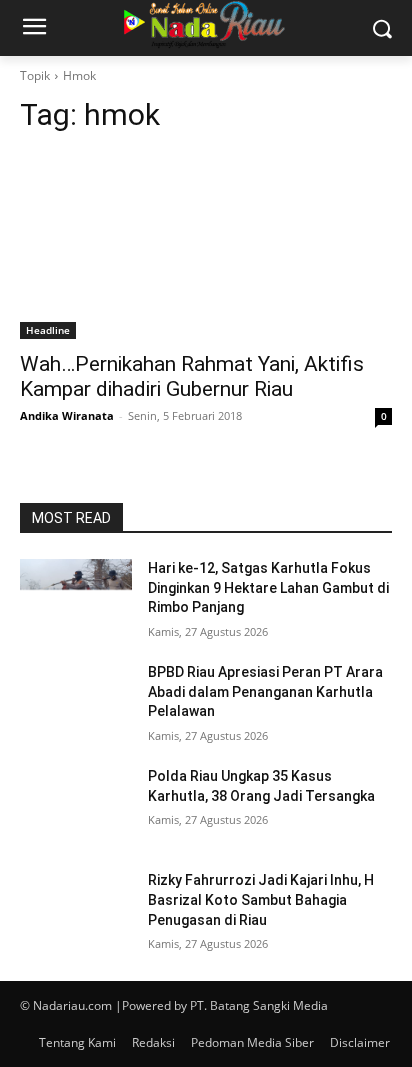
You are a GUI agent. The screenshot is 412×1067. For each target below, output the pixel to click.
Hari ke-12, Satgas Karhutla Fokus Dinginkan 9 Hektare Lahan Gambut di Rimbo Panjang (268, 587)
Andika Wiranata (67, 415)
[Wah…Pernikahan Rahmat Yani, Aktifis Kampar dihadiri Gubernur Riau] (206, 246)
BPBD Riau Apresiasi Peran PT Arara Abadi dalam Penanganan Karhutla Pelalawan (265, 691)
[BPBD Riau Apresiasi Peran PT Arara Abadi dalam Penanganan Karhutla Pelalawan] (76, 702)
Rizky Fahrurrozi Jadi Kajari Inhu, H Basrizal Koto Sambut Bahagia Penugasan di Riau (261, 899)
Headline (48, 330)
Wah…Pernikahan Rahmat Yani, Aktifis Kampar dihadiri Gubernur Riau (192, 376)
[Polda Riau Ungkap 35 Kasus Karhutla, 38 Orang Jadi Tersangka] (76, 806)
